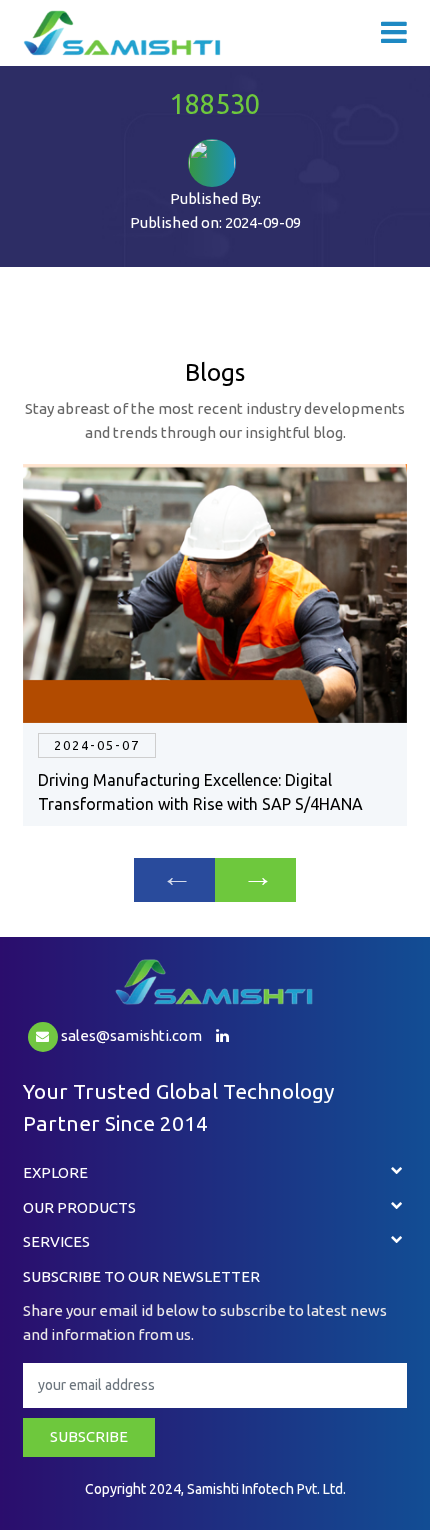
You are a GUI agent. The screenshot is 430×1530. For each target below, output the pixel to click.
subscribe (89, 1436)
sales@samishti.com (130, 1035)
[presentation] (174, 880)
